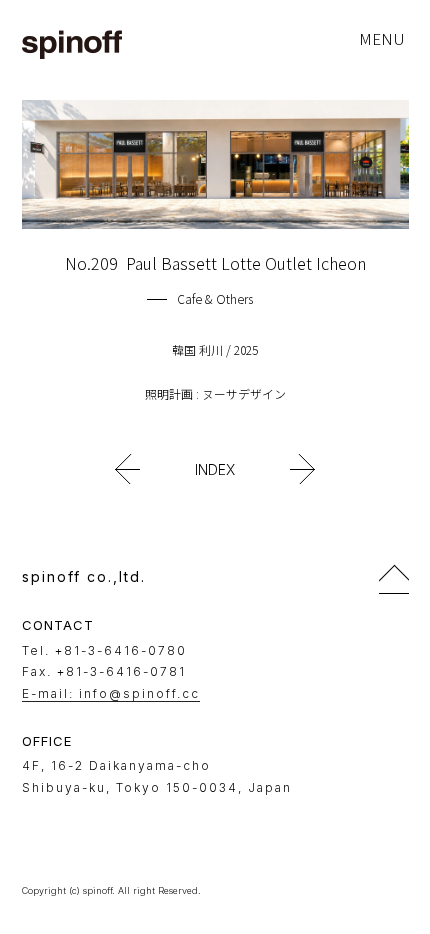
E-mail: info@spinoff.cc (111, 693)
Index (215, 469)
